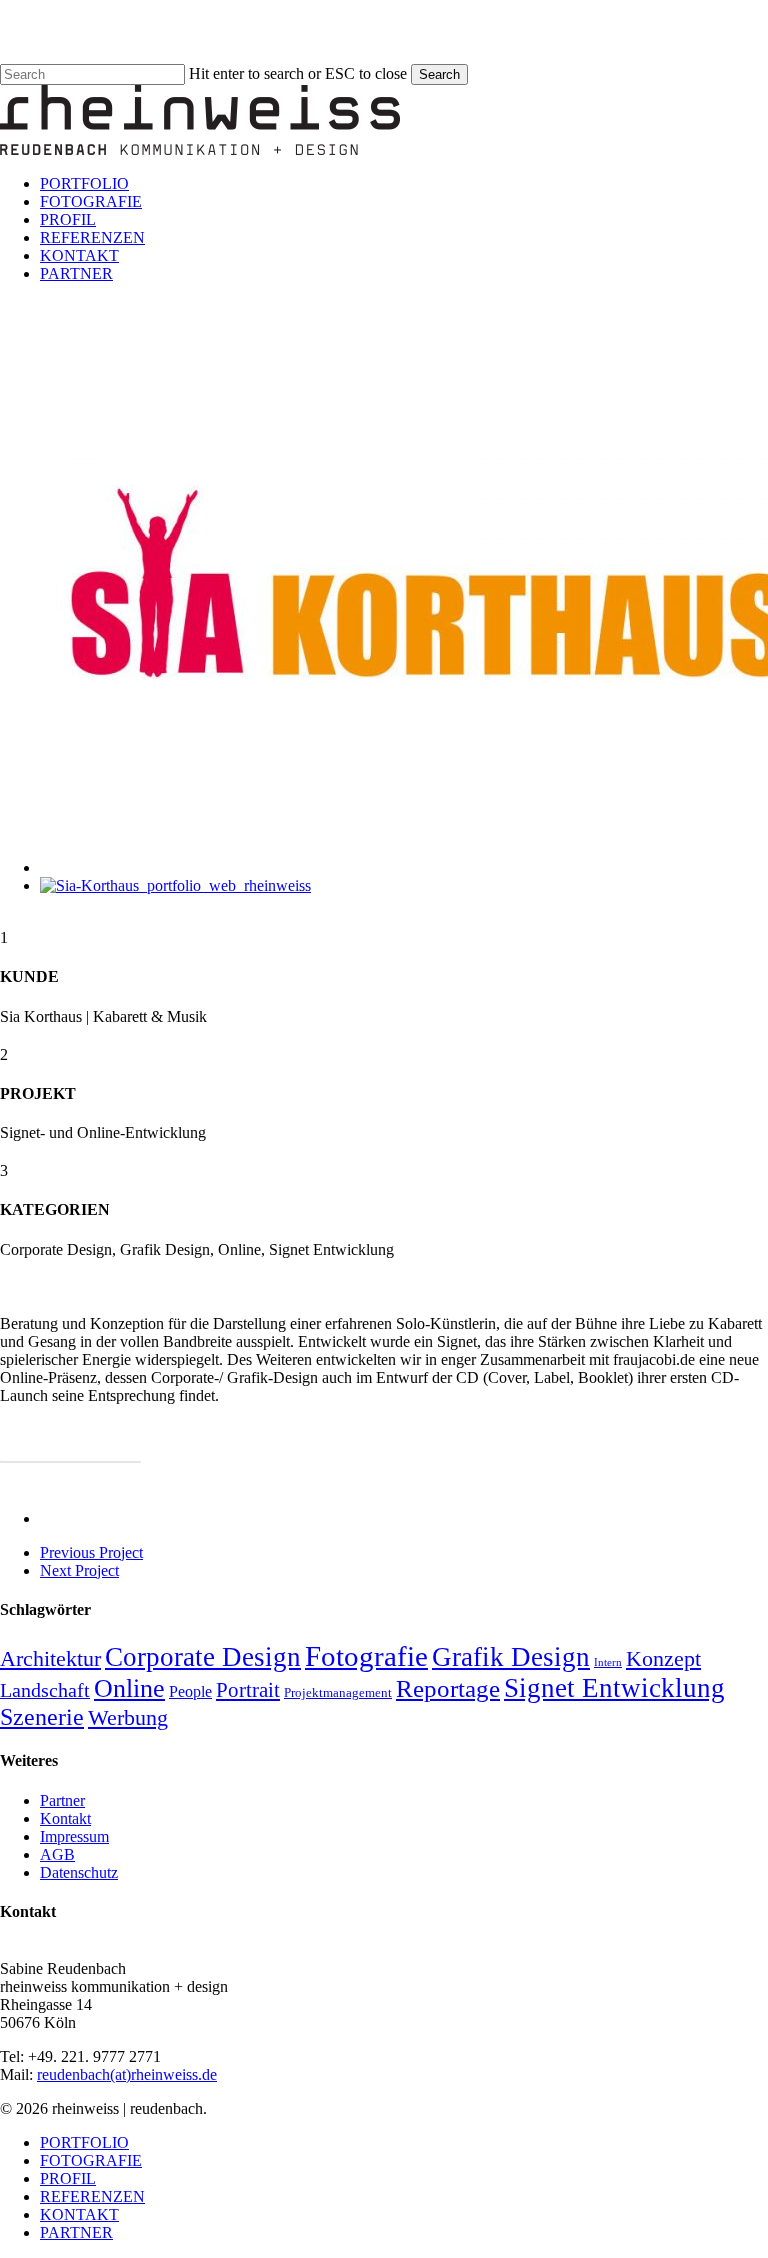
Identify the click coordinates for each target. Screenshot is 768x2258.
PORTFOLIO (84, 2142)
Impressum (74, 1836)
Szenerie (42, 1717)
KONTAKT (79, 2214)
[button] (70, 1446)
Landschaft (45, 1690)
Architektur (50, 1659)
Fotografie (366, 1656)
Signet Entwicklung (614, 1688)
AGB (57, 1854)
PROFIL (68, 2178)
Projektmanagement (338, 1692)
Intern (608, 1662)
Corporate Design (203, 1657)
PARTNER (76, 2232)
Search (439, 74)
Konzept (663, 1658)
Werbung (128, 1718)
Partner (62, 1800)
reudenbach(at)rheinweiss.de (127, 2074)
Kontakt (65, 1818)
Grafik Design (511, 1657)
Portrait (248, 1690)
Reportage (448, 1688)
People (190, 1691)
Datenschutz (79, 1872)
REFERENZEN (92, 2196)
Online (129, 1688)
